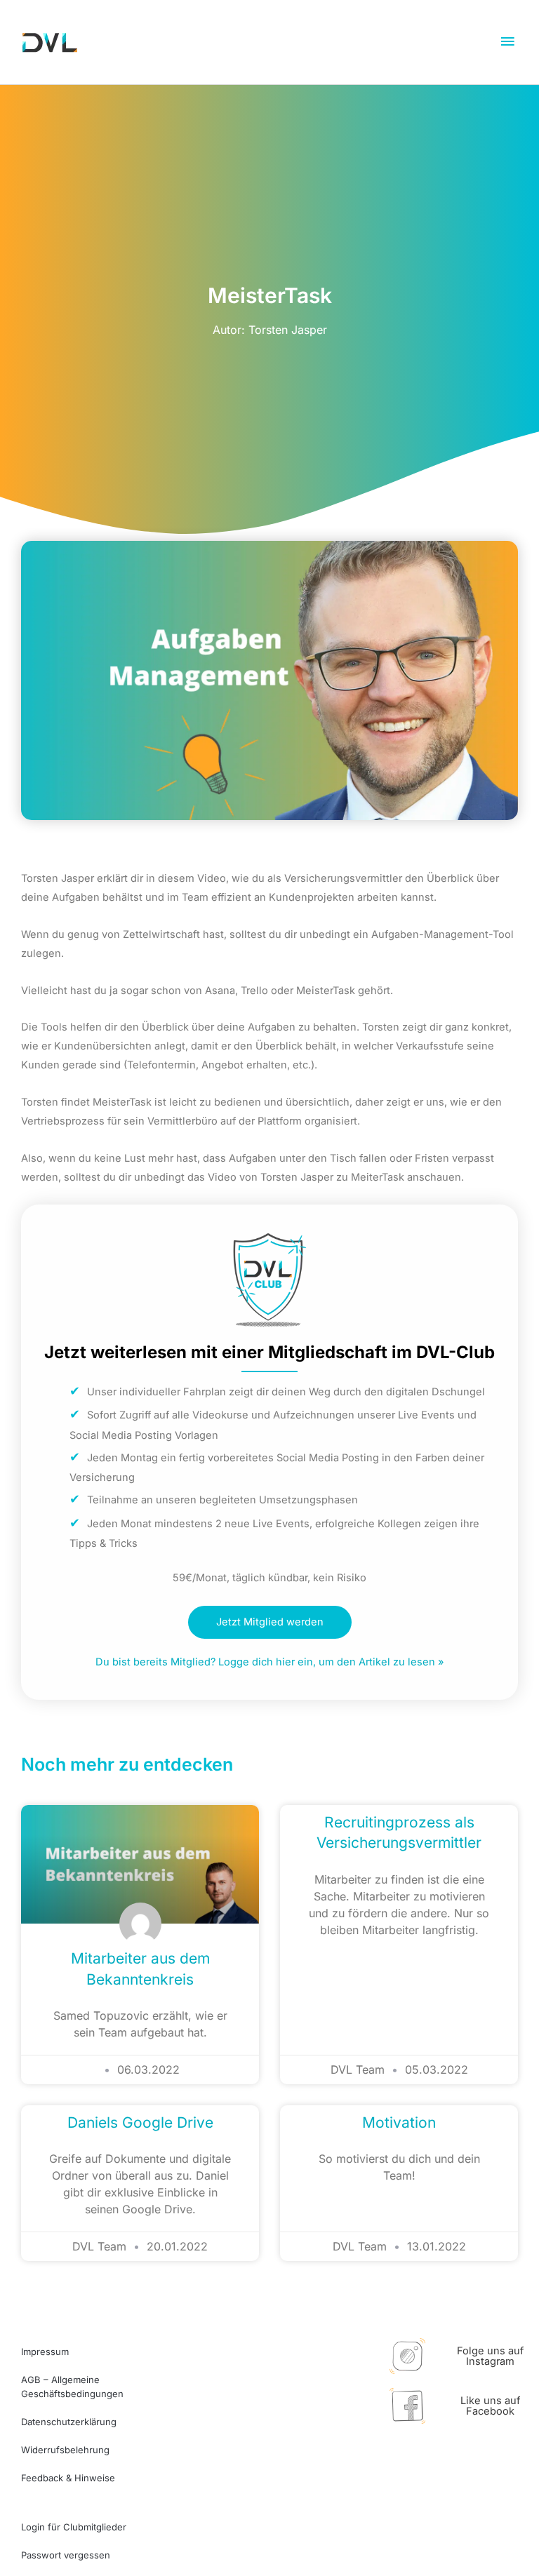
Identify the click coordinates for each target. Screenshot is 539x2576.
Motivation (399, 2122)
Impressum (45, 2352)
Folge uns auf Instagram (490, 2356)
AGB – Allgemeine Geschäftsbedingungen (72, 2387)
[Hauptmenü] (507, 42)
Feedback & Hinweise (68, 2478)
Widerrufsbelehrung (65, 2450)
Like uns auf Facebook (490, 2406)
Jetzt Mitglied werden (270, 1622)
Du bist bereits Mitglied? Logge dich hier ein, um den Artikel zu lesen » (269, 1662)
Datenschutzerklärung (69, 2422)
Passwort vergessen (66, 2555)
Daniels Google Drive (140, 2122)
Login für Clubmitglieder (74, 2527)
